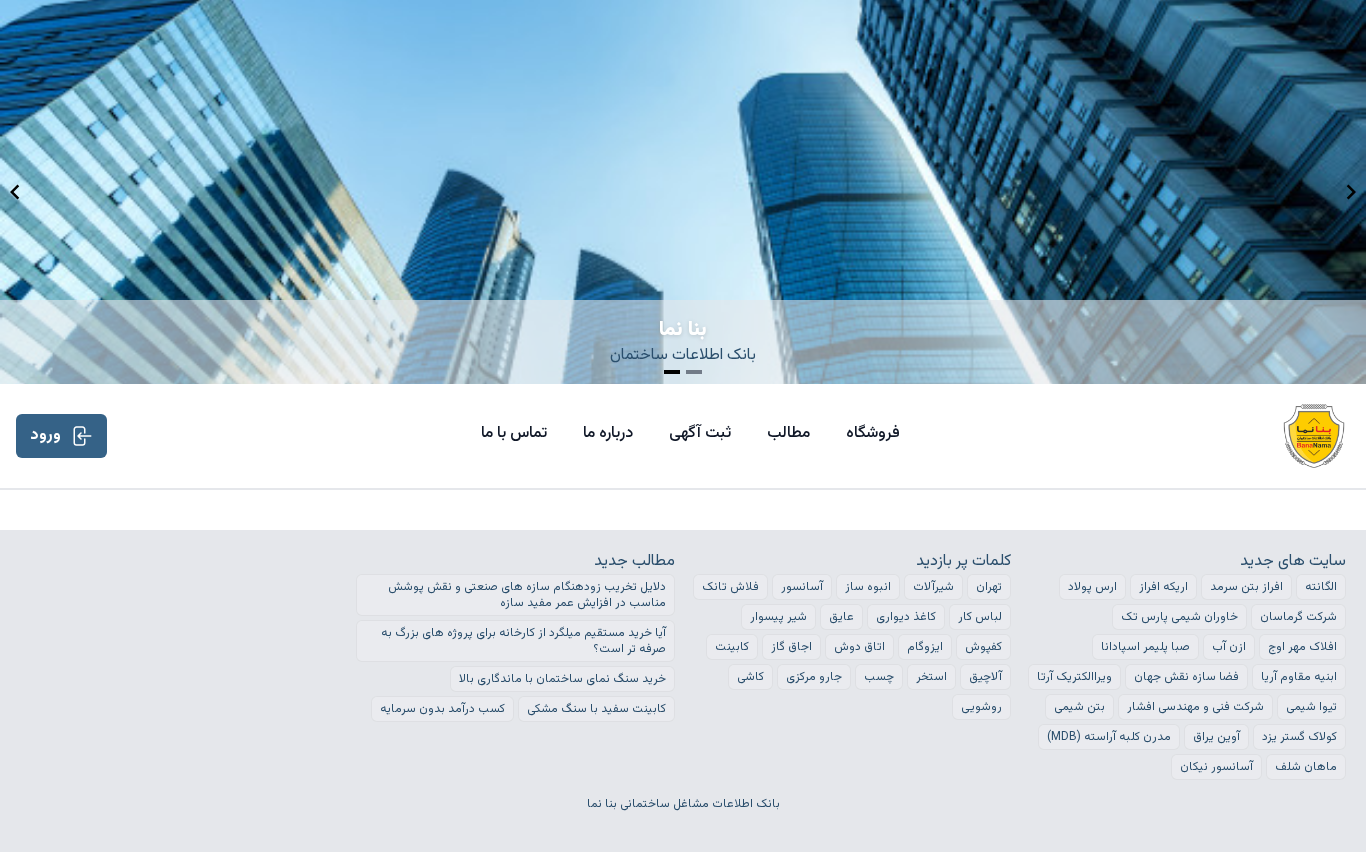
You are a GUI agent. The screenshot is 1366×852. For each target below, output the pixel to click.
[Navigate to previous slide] (15, 192)
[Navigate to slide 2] (694, 372)
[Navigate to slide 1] (672, 372)
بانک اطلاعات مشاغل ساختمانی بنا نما (683, 804)
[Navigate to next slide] (1351, 192)
